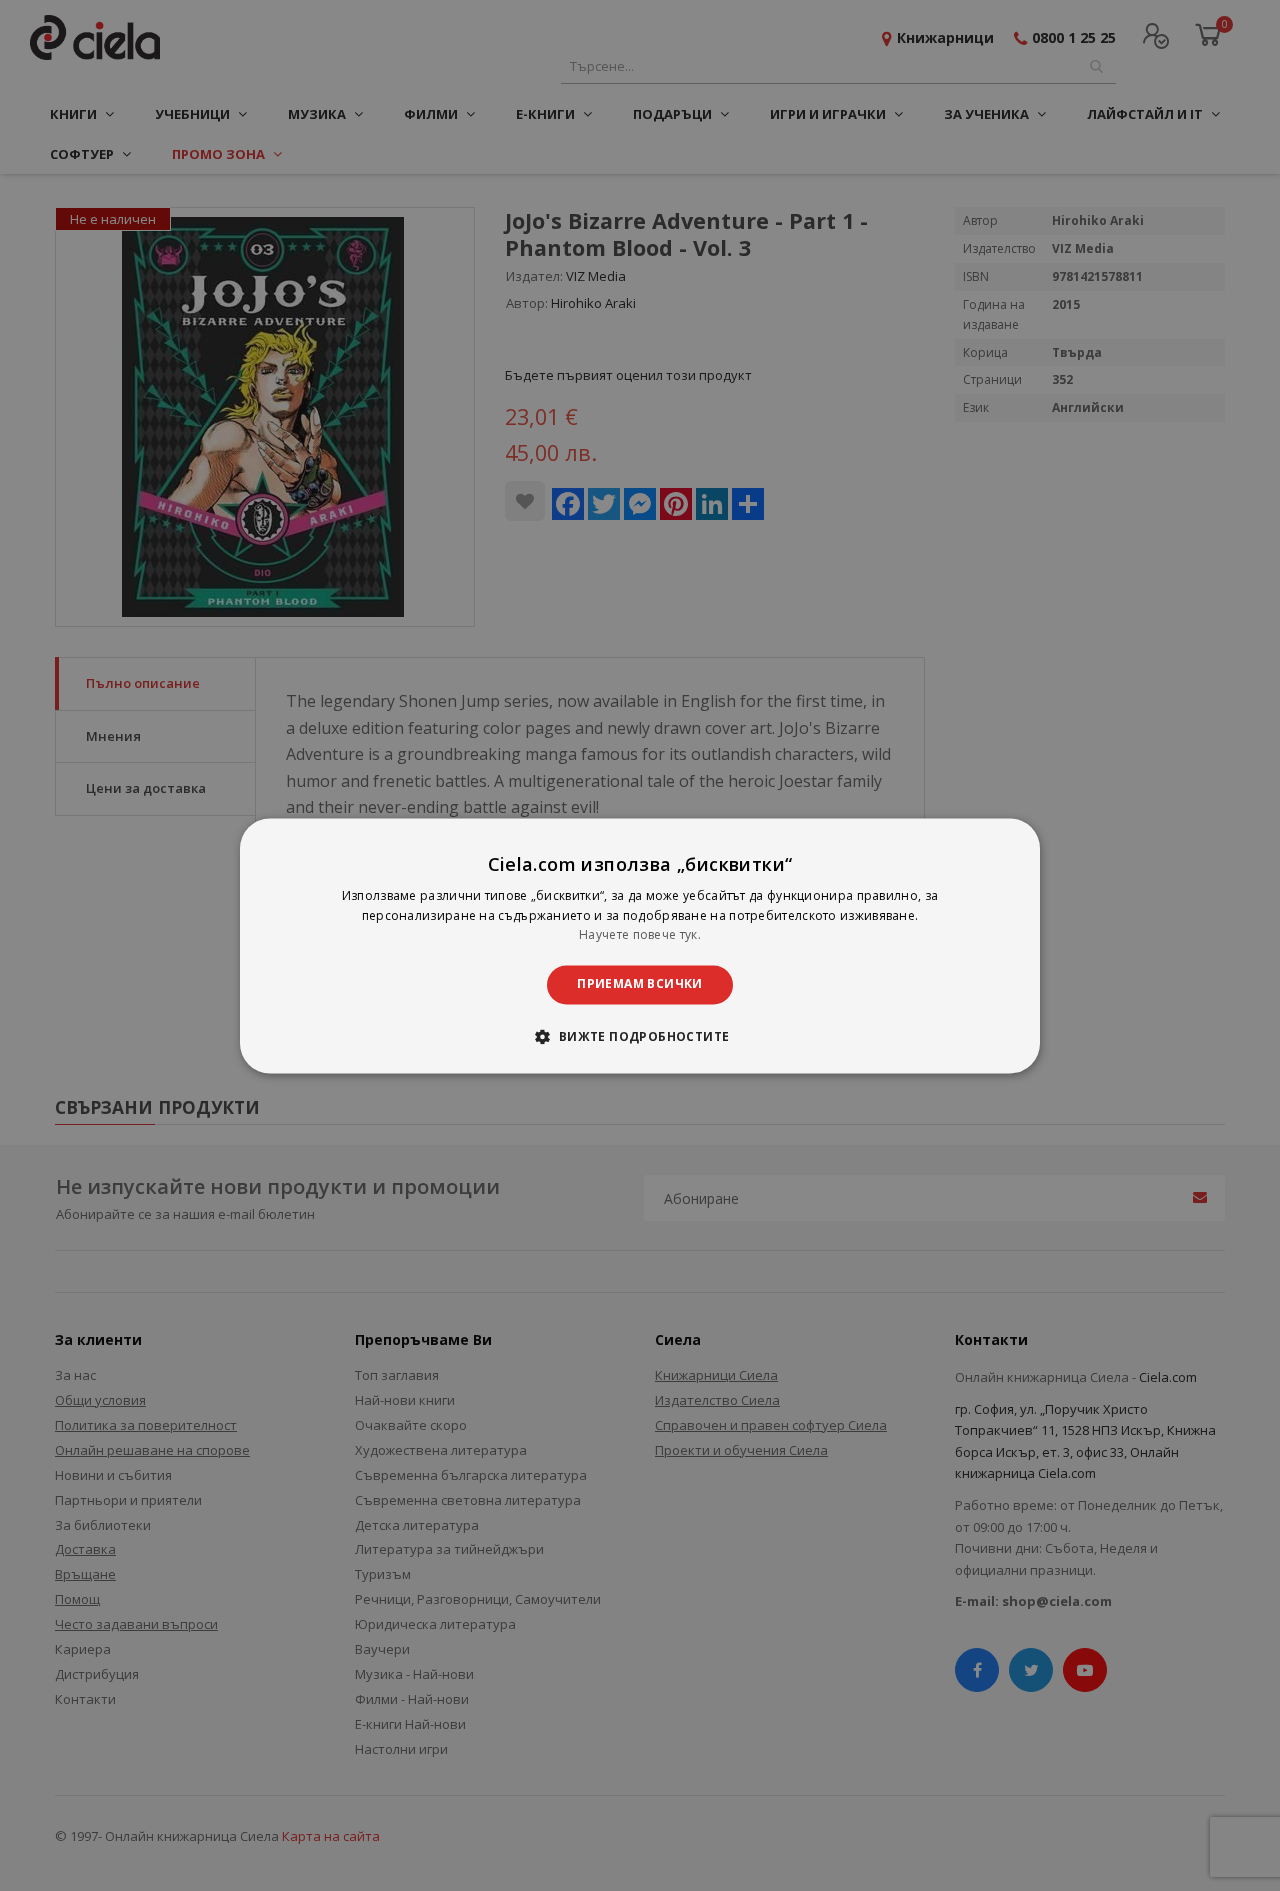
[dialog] (640, 945)
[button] (639, 1036)
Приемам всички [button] (640, 984)
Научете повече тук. (640, 935)
